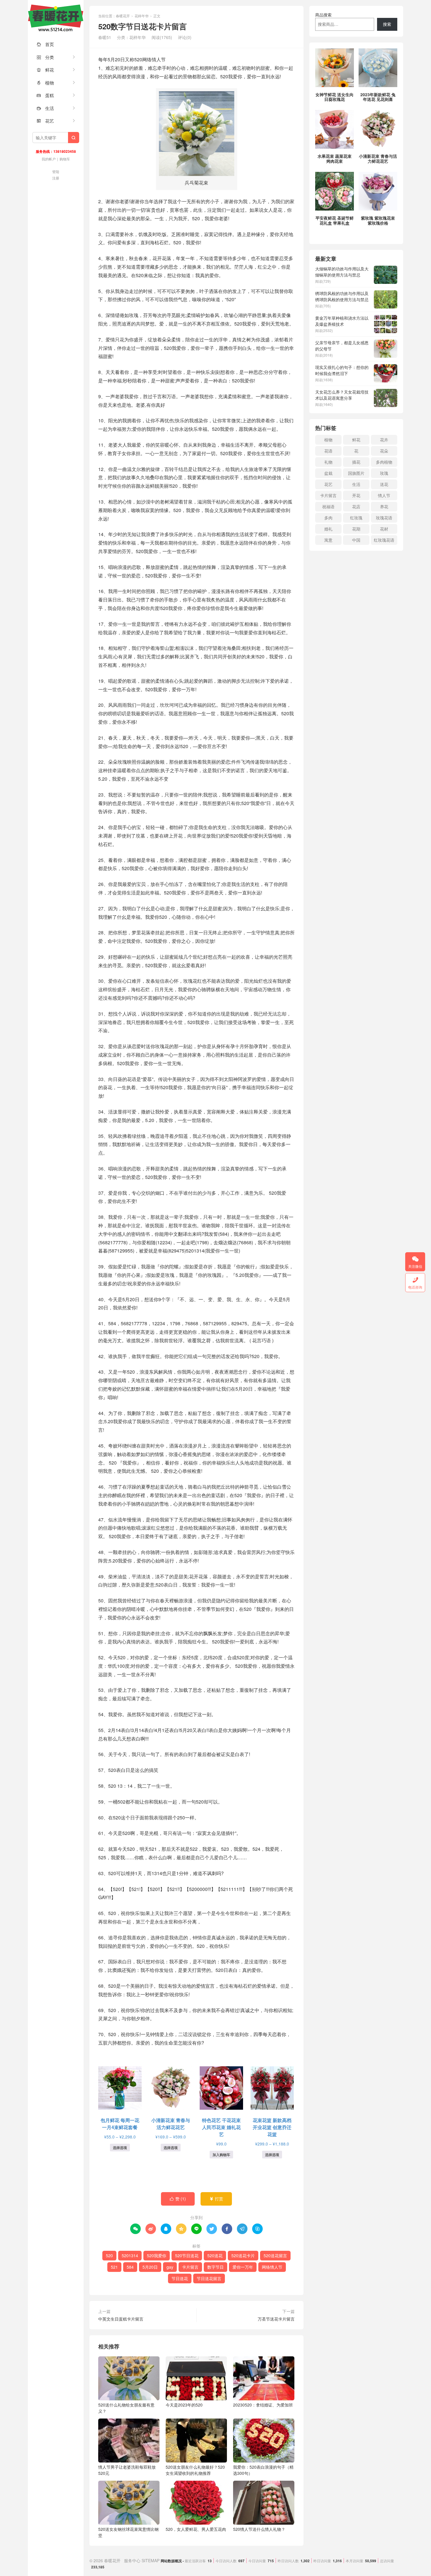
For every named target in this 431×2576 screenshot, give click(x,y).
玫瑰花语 (384, 518)
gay (170, 2267)
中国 (356, 540)
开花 (356, 495)
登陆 (56, 171)
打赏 (216, 2199)
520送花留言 (275, 2255)
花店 (356, 506)
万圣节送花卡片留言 (276, 2319)
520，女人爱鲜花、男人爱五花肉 (196, 2529)
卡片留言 (190, 2267)
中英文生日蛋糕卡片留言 (121, 2319)
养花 (384, 506)
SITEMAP (151, 2560)
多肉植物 (384, 462)
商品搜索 (323, 15)
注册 (56, 178)
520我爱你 (157, 2255)
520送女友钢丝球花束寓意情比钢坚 (128, 2532)
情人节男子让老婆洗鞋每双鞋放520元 (127, 2470)
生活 (45, 108)
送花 (384, 484)
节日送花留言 (209, 2278)
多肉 (328, 518)
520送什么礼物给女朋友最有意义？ (126, 2408)
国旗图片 (356, 473)
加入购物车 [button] (221, 2155)
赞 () (178, 2199)
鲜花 (45, 70)
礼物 (328, 462)
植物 (45, 83)
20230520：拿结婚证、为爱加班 (263, 2405)
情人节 (384, 495)
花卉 (384, 440)
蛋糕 (45, 95)
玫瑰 (384, 473)
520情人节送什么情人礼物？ (259, 2529)
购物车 (65, 159)
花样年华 (142, 16)
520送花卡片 (243, 2255)
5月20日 (150, 2267)
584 (130, 2267)
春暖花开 (56, 18)
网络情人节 (272, 2267)
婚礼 (328, 529)
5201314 (130, 2255)
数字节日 (215, 2267)
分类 (45, 57)
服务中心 (132, 2560)
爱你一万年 (243, 2267)
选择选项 (120, 2148)
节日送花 (180, 2278)
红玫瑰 (356, 518)
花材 (384, 529)
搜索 (387, 24)
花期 (356, 529)
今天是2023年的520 (184, 2405)
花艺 (45, 121)
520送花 (215, 2255)
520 (109, 2255)
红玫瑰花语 (384, 540)
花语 (328, 451)
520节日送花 (187, 2255)
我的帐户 (49, 159)
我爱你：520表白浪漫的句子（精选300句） (263, 2470)
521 (114, 2267)
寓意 (328, 540)
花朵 (384, 451)
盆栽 (328, 473)
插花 (356, 462)
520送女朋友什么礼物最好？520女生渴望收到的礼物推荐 (195, 2470)
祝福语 (328, 506)
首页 (45, 44)
